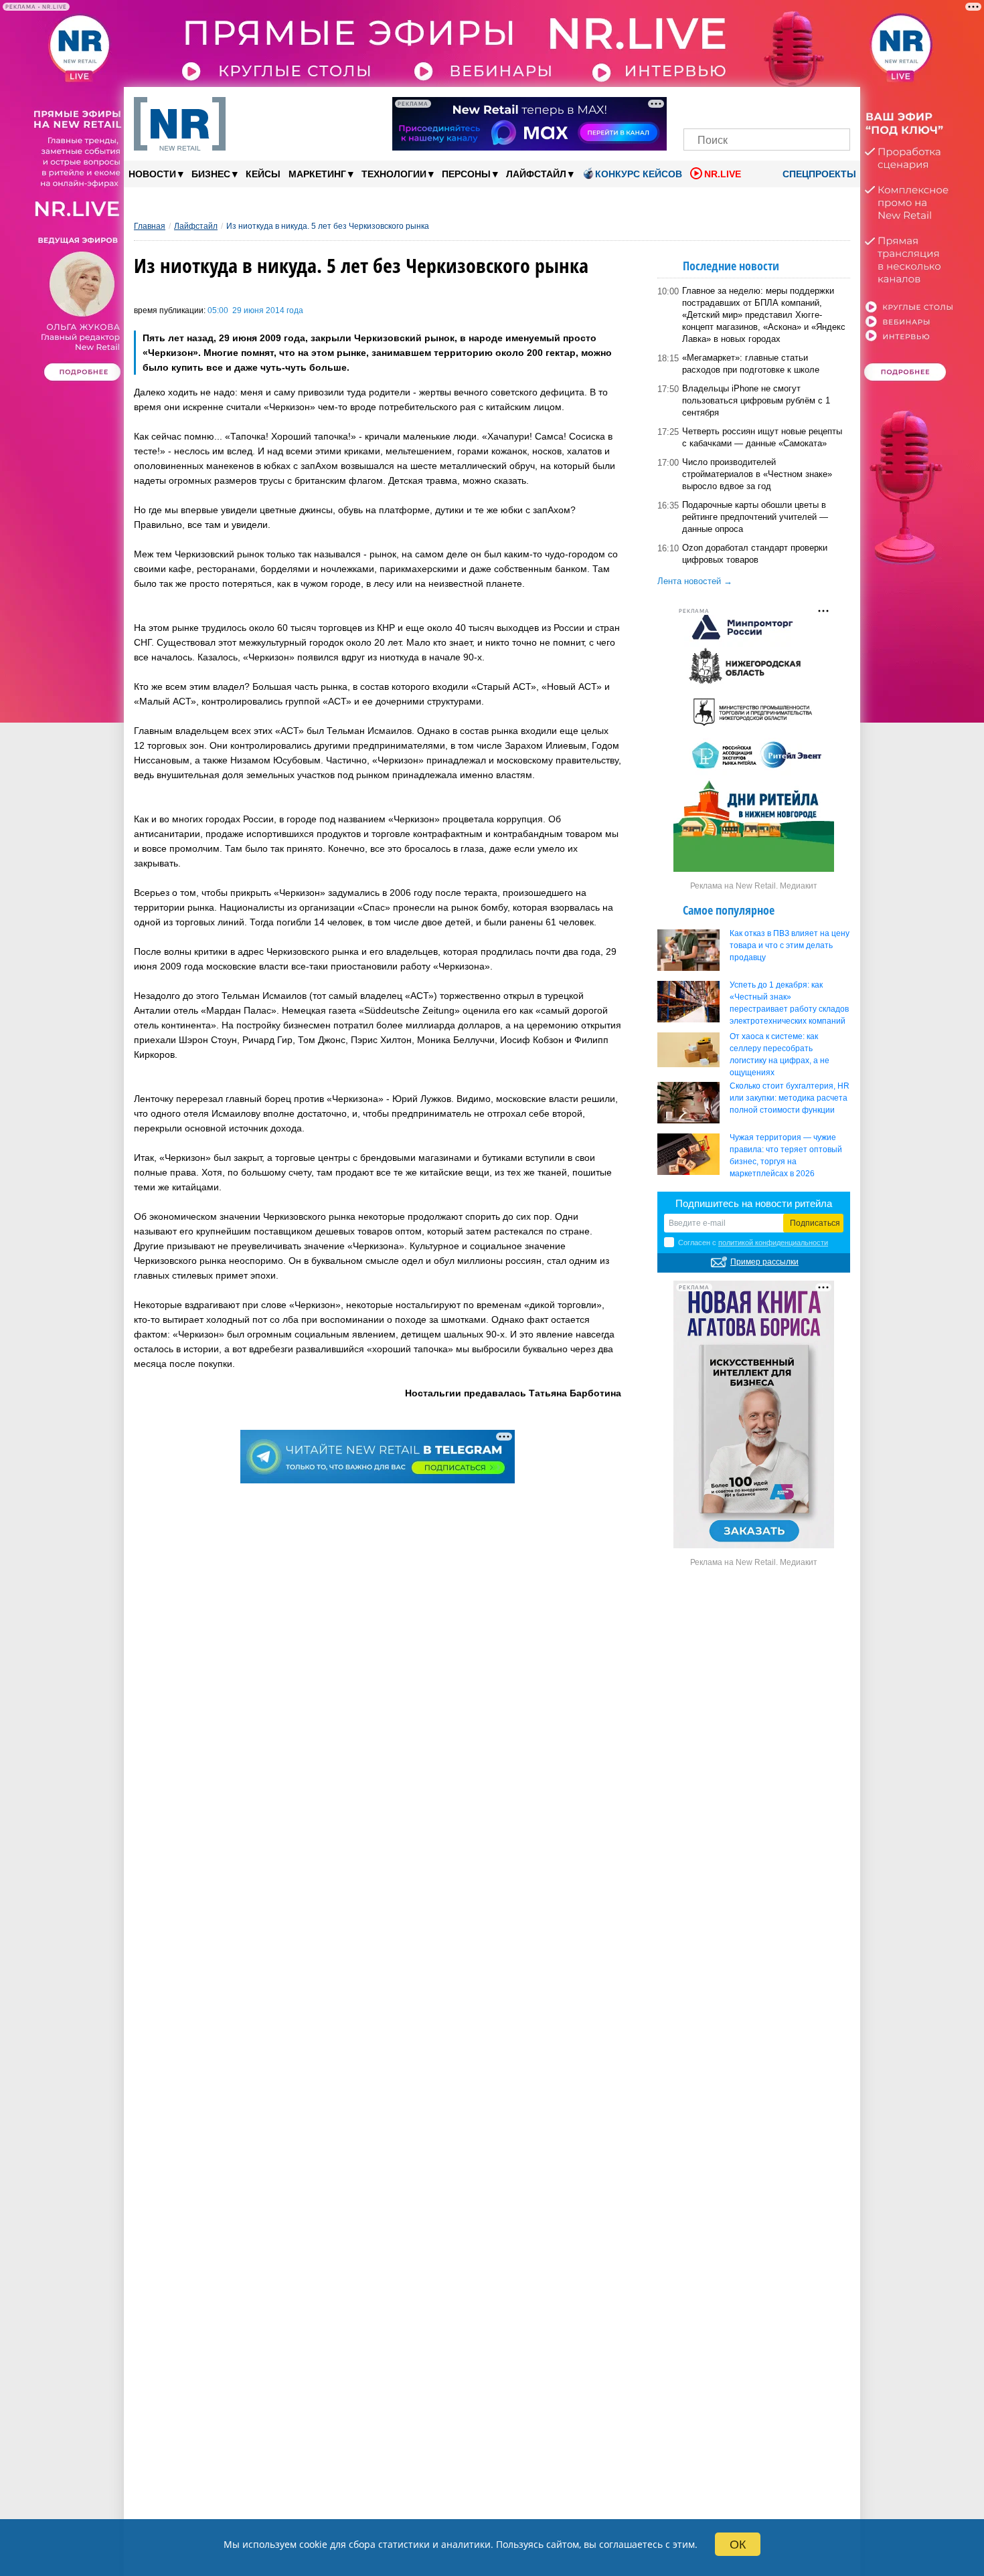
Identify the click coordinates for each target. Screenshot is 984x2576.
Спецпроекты (818, 174)
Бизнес (215, 174)
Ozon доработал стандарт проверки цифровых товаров (755, 554)
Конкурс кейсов (639, 174)
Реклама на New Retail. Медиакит (754, 886)
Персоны (470, 174)
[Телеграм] (698, 105)
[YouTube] (790, 105)
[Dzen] (767, 105)
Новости (156, 174)
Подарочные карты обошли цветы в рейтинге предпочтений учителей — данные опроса (755, 517)
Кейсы (263, 174)
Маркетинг (321, 174)
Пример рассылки (764, 1262)
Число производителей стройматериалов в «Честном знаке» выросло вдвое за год (757, 474)
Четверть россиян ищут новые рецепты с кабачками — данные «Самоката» (762, 437)
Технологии (398, 174)
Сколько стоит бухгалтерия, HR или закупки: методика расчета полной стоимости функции (790, 1098)
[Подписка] (836, 105)
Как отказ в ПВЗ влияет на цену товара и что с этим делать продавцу (790, 945)
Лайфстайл (540, 174)
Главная (150, 226)
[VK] (721, 105)
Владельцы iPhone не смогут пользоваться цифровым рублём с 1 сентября (756, 400)
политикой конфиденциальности (773, 1243)
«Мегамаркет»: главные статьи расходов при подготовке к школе (751, 364)
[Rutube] (813, 105)
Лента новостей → (695, 581)
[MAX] (744, 105)
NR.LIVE (723, 174)
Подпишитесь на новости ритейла (754, 1203)
